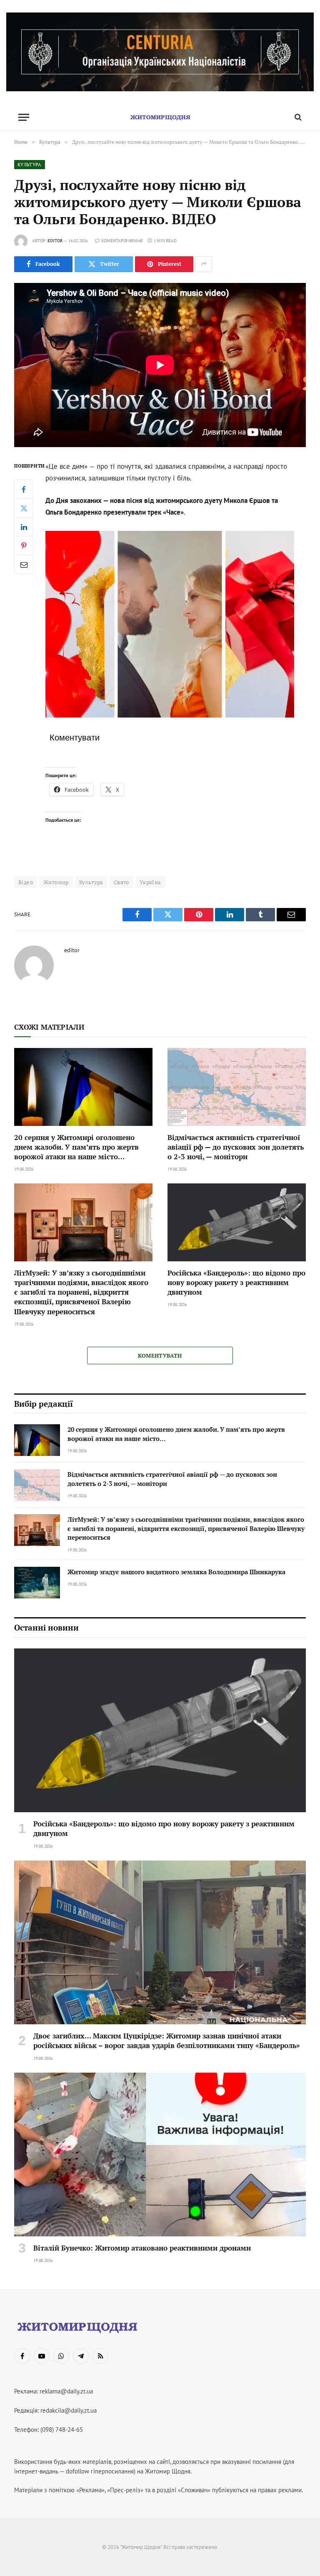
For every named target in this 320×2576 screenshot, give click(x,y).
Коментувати (160, 1356)
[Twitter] (24, 508)
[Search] (297, 117)
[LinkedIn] (24, 527)
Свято (121, 882)
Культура (30, 165)
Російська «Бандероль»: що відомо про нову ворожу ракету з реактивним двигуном (236, 1282)
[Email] (24, 564)
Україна (150, 882)
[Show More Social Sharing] (204, 264)
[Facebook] (24, 489)
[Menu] (24, 117)
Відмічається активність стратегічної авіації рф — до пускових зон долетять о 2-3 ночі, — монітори (236, 1147)
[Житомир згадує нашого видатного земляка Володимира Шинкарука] (37, 1583)
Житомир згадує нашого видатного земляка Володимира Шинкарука (176, 1572)
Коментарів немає (122, 241)
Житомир (56, 882)
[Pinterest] (24, 545)
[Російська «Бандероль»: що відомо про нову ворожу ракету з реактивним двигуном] (237, 1222)
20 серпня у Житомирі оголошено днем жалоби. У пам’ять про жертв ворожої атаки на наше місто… (76, 1147)
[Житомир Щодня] (160, 117)
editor (55, 241)
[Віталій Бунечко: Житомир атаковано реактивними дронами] (160, 2155)
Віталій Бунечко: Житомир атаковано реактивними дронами (142, 2248)
